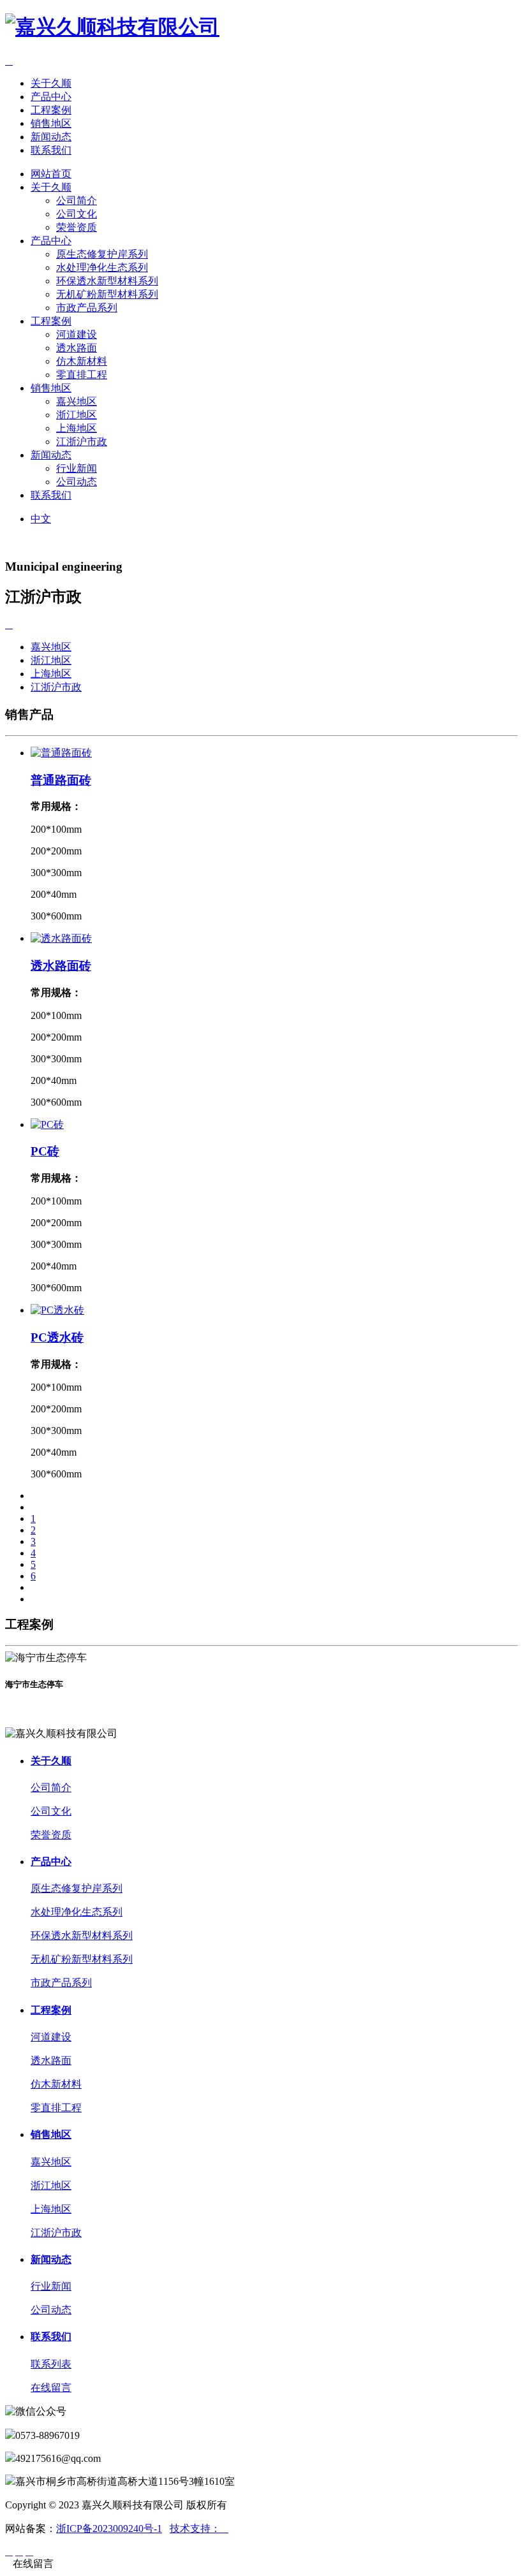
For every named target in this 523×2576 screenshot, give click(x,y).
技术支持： (199, 2528)
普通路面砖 (61, 780)
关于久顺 (51, 83)
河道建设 (77, 334)
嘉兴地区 (77, 401)
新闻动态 (51, 137)
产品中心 (51, 97)
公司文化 (77, 214)
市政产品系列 (87, 308)
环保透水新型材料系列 (107, 281)
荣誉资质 (77, 227)
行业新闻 (77, 468)
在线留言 (51, 2388)
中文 (41, 519)
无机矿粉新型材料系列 (107, 294)
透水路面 (77, 348)
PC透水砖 (57, 1337)
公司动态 (77, 482)
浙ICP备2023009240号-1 (109, 2528)
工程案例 (51, 110)
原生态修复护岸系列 (102, 254)
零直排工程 (82, 375)
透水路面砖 (61, 966)
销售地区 (51, 123)
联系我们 (51, 150)
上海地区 (77, 428)
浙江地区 (77, 415)
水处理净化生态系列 (102, 267)
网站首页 (51, 174)
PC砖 (45, 1151)
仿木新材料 (82, 361)
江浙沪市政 (82, 442)
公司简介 (77, 201)
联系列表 (51, 2364)
